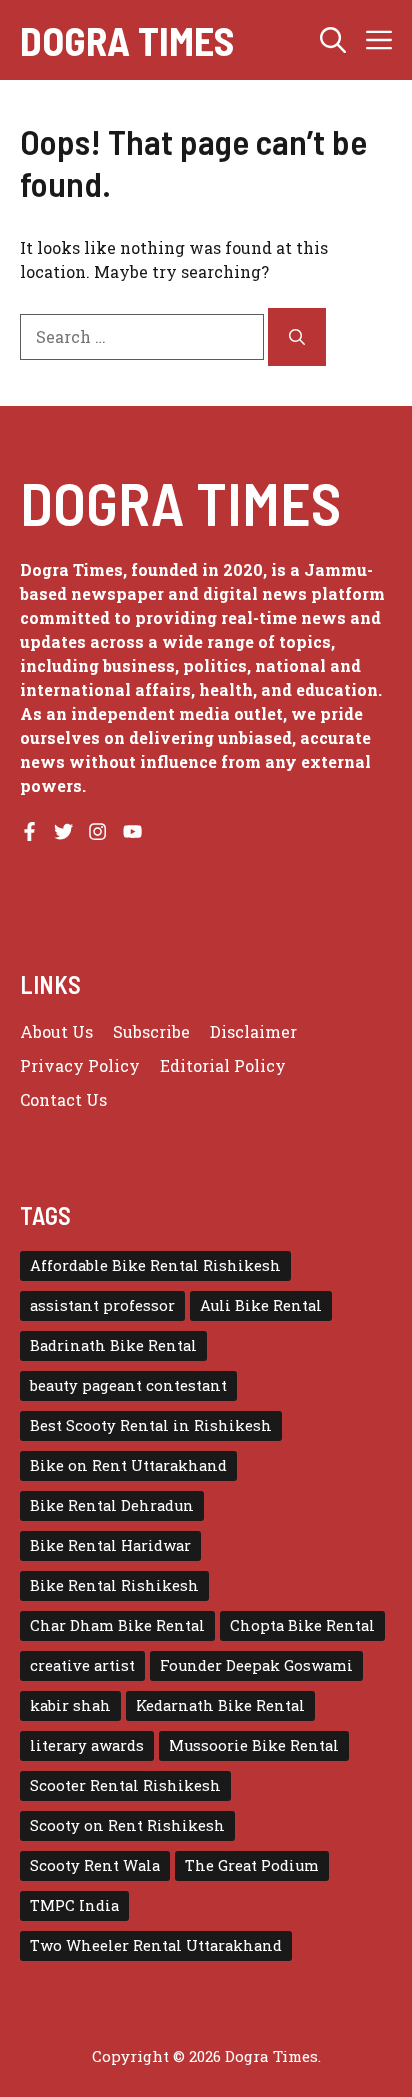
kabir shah (70, 1705)
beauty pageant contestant (128, 1385)
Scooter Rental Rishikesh (125, 1785)
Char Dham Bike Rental (117, 1625)
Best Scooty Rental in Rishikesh (151, 1425)
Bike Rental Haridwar (110, 1545)
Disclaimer (253, 1031)
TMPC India (74, 1905)
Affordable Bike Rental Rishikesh (155, 1265)
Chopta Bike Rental (302, 1625)
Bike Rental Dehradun (112, 1505)
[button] (333, 40)
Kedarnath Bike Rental (220, 1705)
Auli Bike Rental (261, 1305)
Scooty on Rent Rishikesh (127, 1825)
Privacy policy (80, 1065)
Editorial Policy (223, 1065)
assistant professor (102, 1305)
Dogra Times (127, 40)
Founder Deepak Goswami (256, 1665)
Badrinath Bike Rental (113, 1345)
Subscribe (151, 1031)
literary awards (87, 1745)
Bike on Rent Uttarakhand (128, 1465)
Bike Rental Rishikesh (114, 1585)
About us (56, 1031)
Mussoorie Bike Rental (254, 1745)
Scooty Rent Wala (95, 1865)
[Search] (297, 337)
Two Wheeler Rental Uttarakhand (156, 1945)
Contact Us (63, 1099)
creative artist (82, 1665)
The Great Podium (252, 1865)
